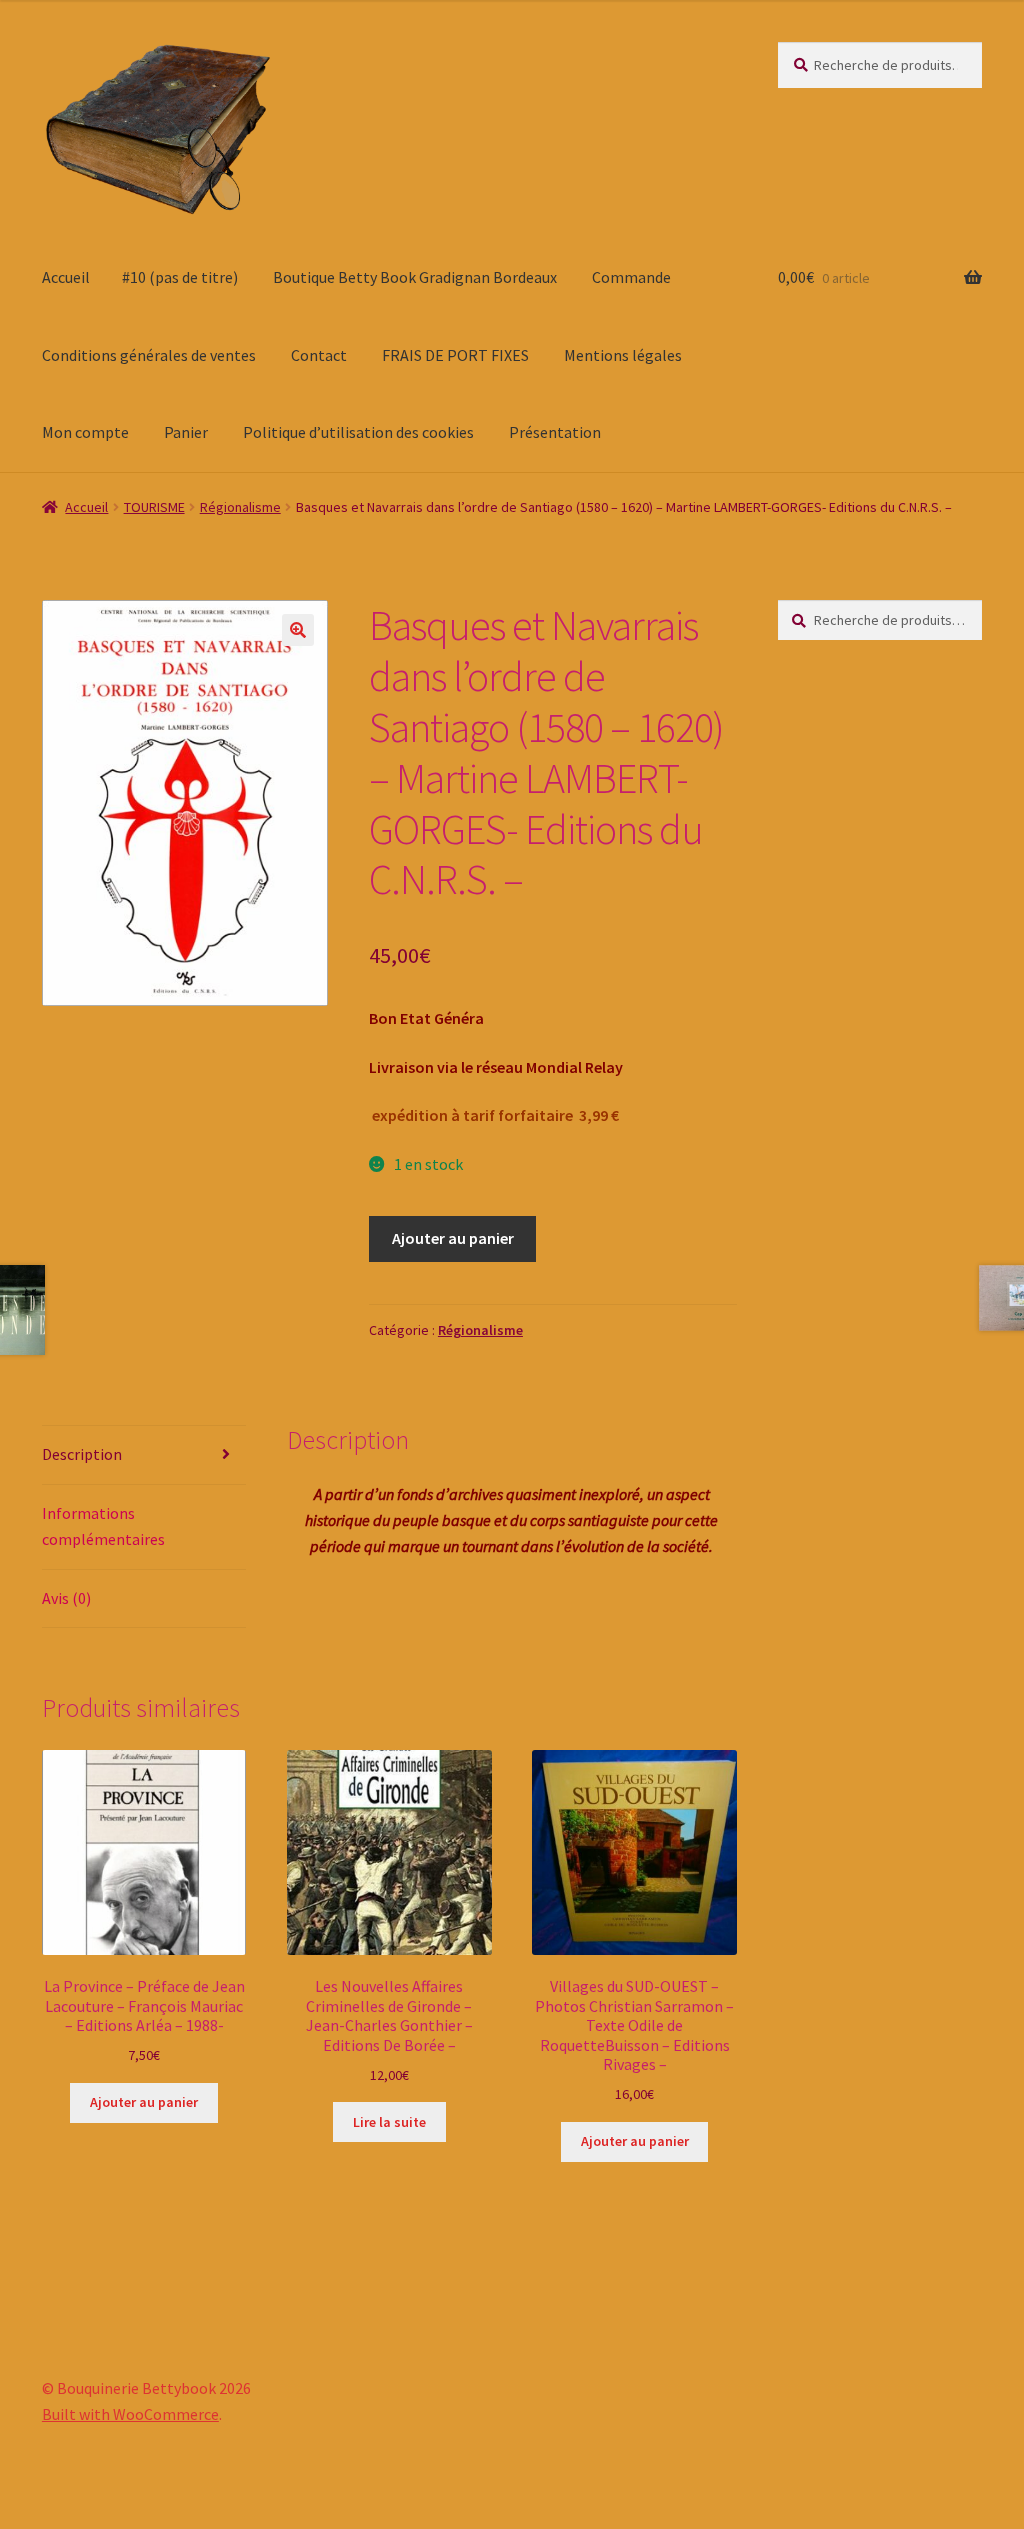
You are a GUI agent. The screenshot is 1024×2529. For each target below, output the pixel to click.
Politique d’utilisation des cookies (358, 432)
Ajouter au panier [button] (144, 2102)
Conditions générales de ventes (149, 355)
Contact (319, 355)
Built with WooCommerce (130, 2414)
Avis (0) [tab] (66, 1598)
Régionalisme (240, 507)
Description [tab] (82, 1454)
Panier (186, 432)
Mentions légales (623, 355)
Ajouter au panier (453, 1238)
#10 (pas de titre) (180, 277)
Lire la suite (389, 2122)
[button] (298, 630)
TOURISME (154, 507)
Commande (631, 277)
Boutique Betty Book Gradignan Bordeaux (415, 277)
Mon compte (85, 432)
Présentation (555, 432)
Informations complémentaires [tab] (103, 1526)
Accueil (66, 277)
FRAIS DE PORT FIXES (455, 355)
